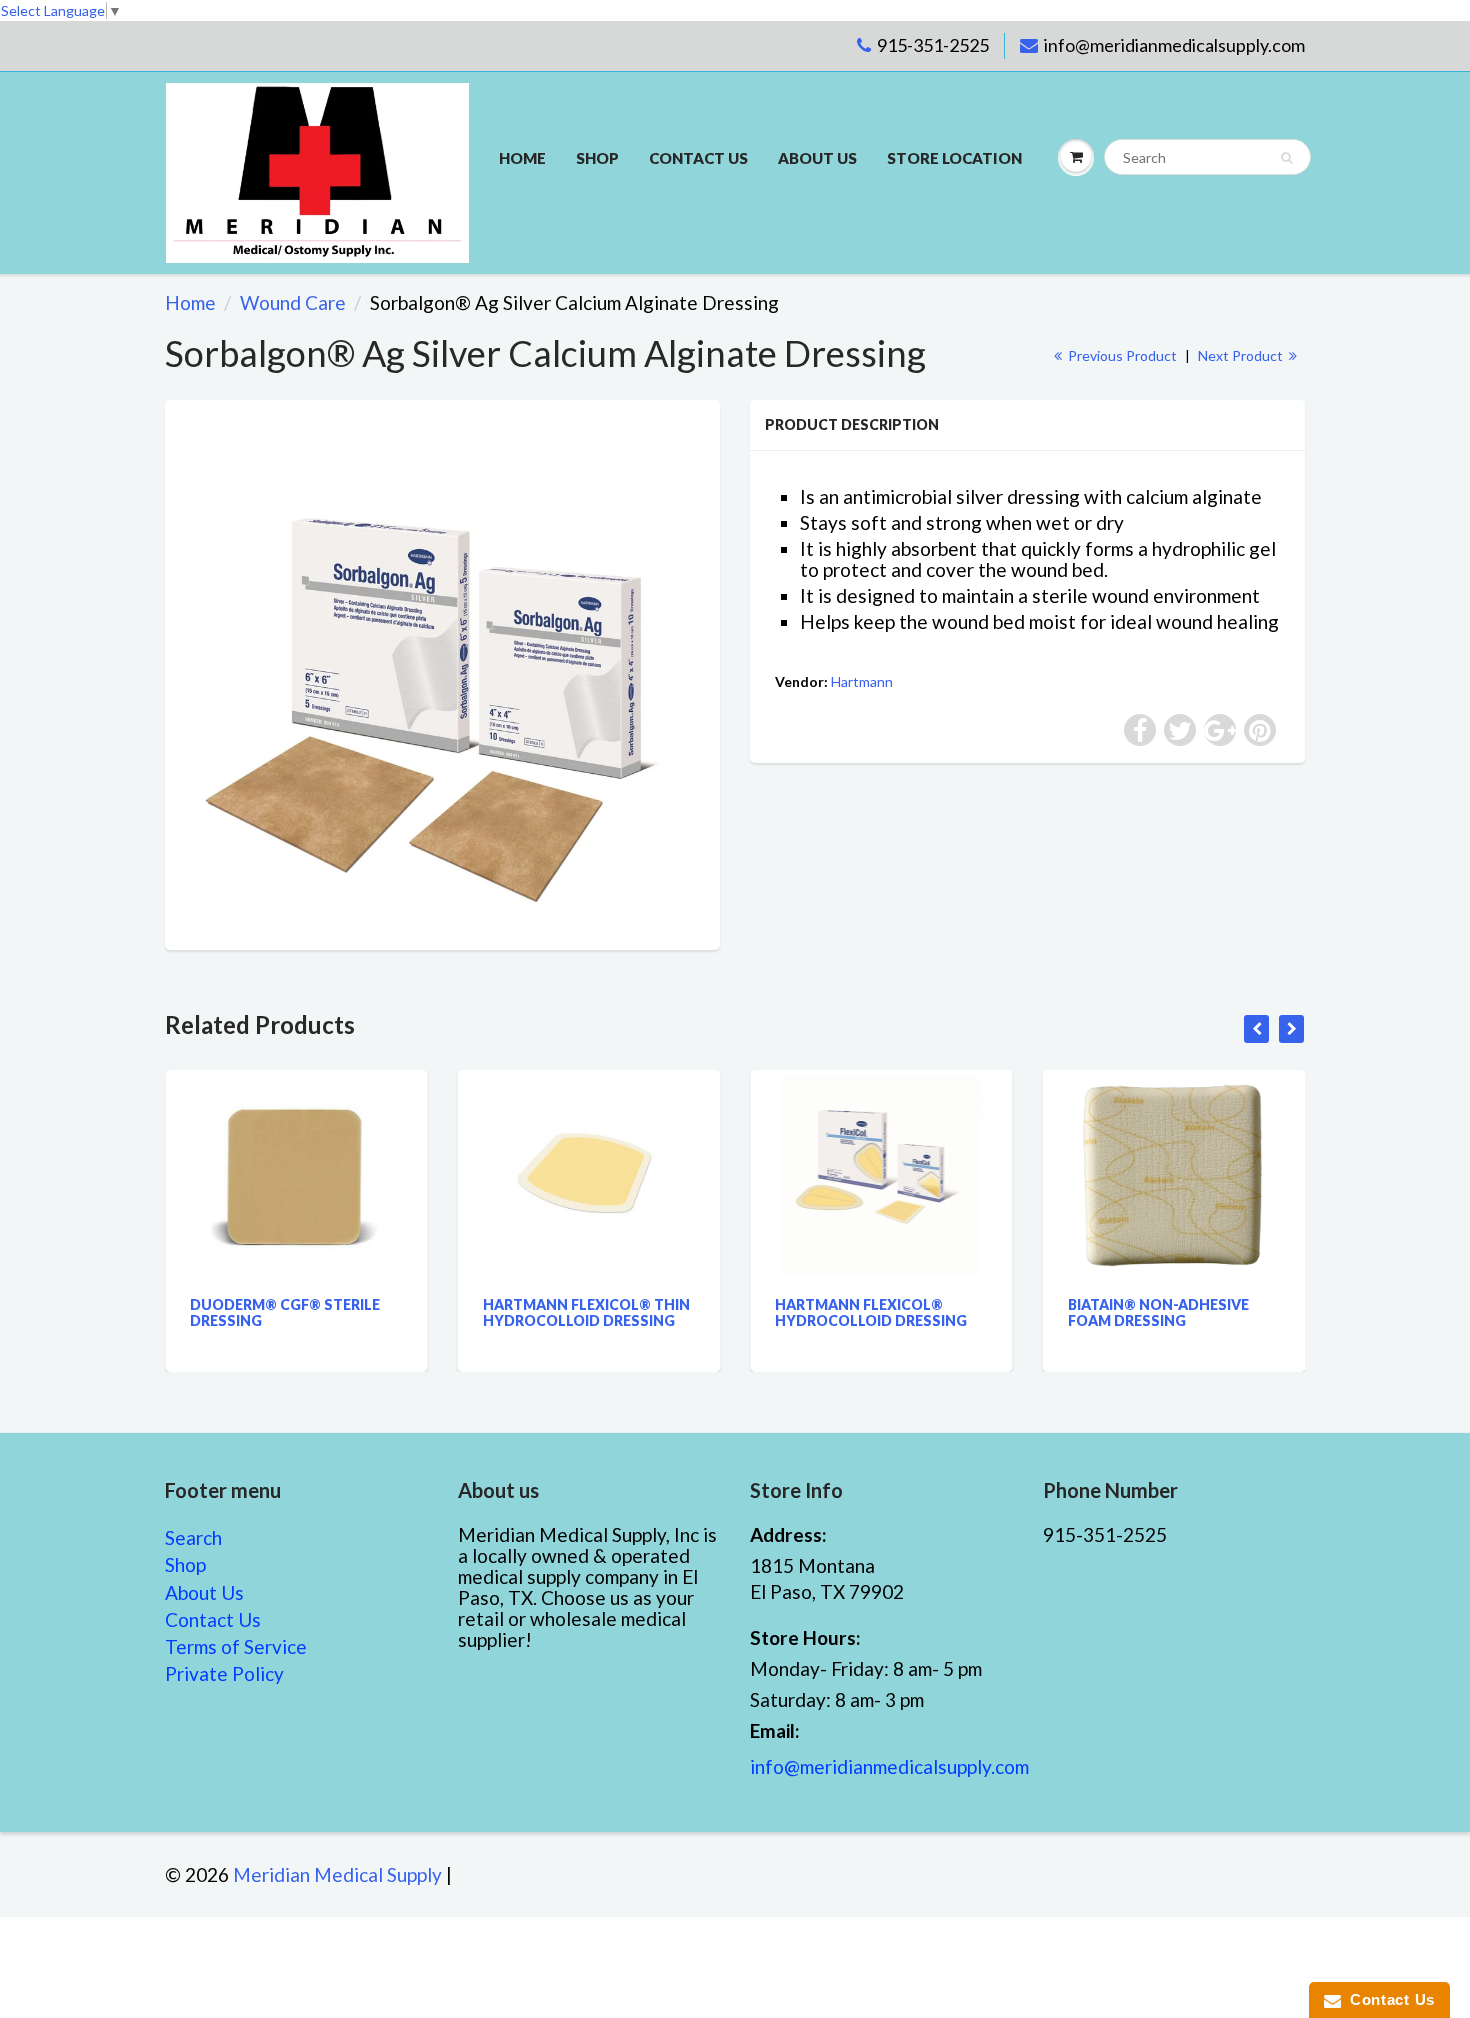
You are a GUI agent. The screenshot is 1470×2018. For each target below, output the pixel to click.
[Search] (1286, 158)
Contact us (698, 158)
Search (193, 1537)
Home (522, 158)
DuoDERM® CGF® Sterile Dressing (166, 1312)
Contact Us (213, 1619)
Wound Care (293, 302)
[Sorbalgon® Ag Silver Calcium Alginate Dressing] (442, 672)
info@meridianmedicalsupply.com (1174, 45)
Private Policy (224, 1673)
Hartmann (862, 681)
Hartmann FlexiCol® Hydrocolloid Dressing (752, 1312)
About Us (817, 158)
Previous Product (1121, 355)
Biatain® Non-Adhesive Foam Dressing (1038, 1312)
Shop (597, 158)
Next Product (1242, 355)
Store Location (954, 158)
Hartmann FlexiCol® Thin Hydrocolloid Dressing (466, 1312)
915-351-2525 (933, 45)
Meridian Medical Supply (337, 1874)
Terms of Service (236, 1646)
